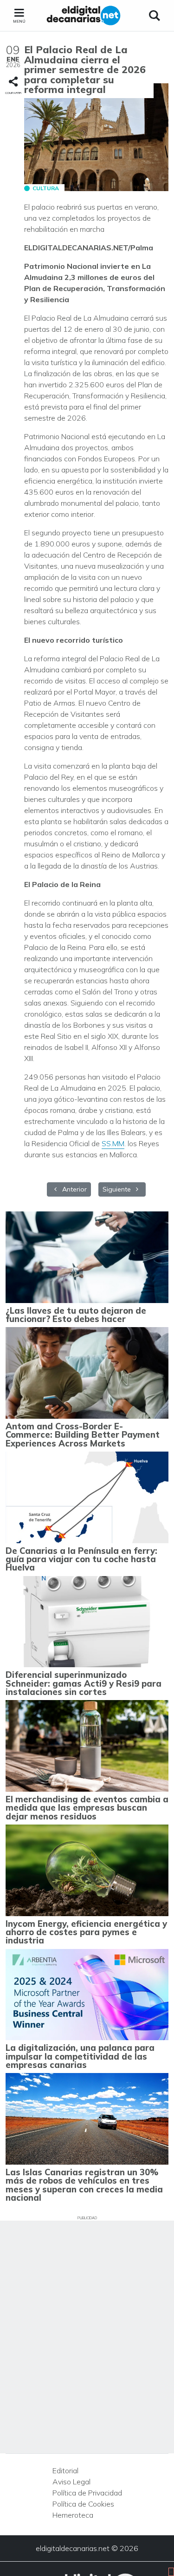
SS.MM (113, 1143)
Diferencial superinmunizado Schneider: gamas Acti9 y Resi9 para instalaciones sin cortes (84, 1683)
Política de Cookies (83, 2504)
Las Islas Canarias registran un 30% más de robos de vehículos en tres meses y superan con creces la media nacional (84, 2185)
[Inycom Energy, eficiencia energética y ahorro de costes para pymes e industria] (87, 1870)
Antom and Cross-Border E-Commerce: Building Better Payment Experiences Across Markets (83, 1435)
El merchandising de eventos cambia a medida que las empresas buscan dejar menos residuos (87, 1808)
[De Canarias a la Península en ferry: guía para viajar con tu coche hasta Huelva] (87, 1497)
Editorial (65, 2470)
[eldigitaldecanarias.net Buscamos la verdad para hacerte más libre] (84, 16)
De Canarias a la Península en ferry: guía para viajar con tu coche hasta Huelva (81, 1559)
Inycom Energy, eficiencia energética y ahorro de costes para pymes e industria (86, 1932)
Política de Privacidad (87, 2493)
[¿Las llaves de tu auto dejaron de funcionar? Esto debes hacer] (87, 1257)
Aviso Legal (71, 2482)
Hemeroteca (73, 2515)
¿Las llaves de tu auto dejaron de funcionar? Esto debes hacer (76, 1315)
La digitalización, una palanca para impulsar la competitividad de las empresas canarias (80, 2056)
